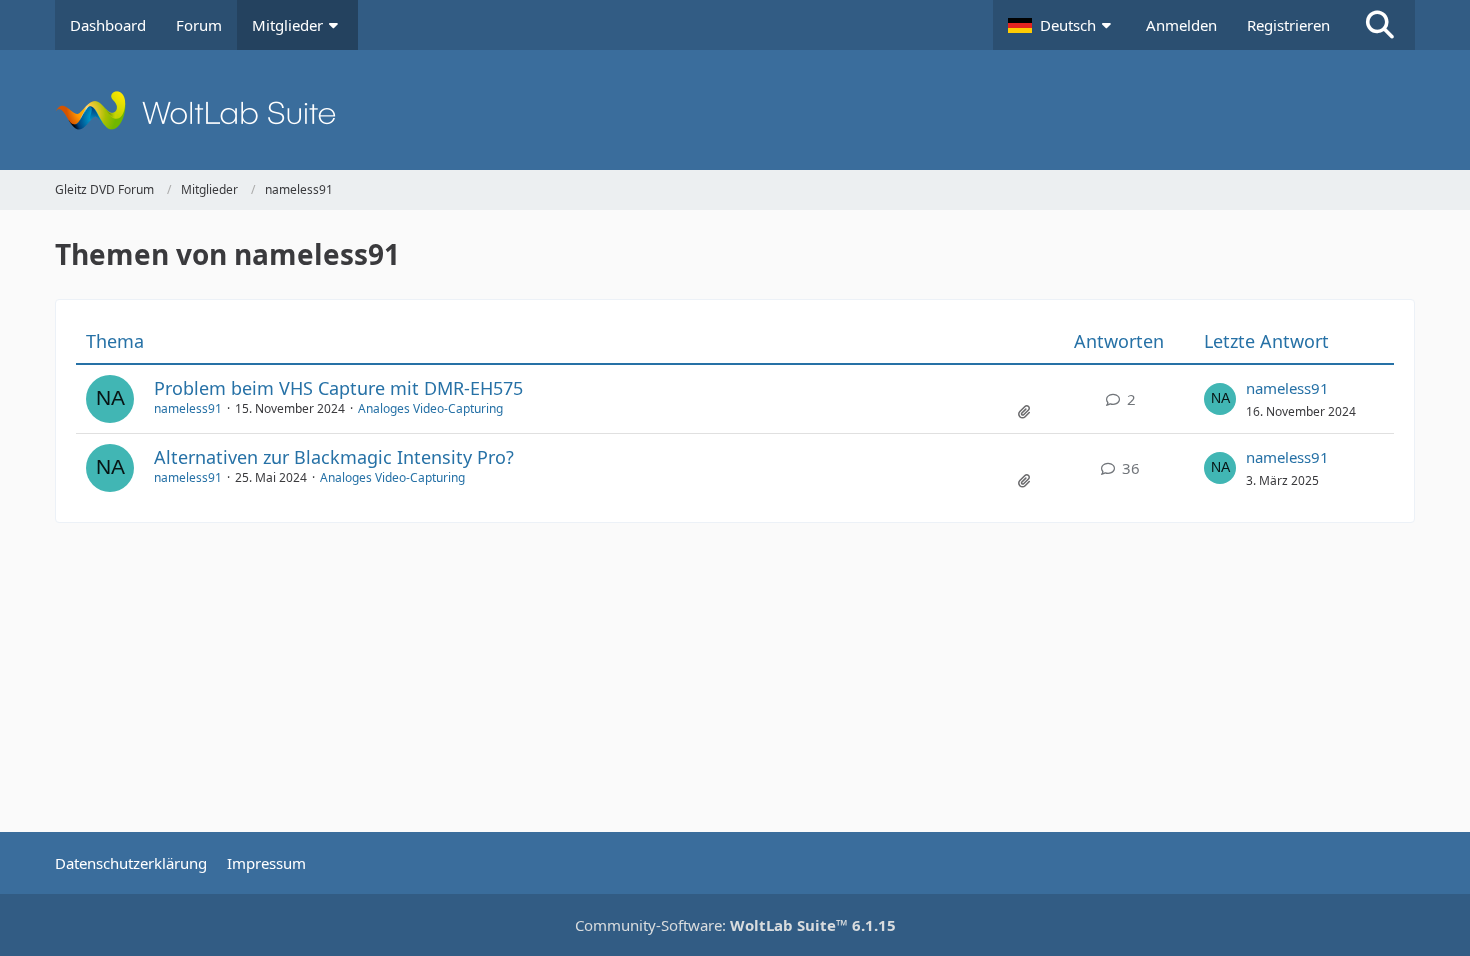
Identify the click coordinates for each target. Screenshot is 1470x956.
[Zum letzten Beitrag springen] (1220, 399)
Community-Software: (735, 925)
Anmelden (1181, 25)
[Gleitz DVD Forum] (735, 110)
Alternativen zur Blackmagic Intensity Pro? (334, 457)
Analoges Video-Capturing (430, 408)
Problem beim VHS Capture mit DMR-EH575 (338, 388)
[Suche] (1380, 25)
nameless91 (188, 408)
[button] (1062, 25)
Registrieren (1288, 25)
